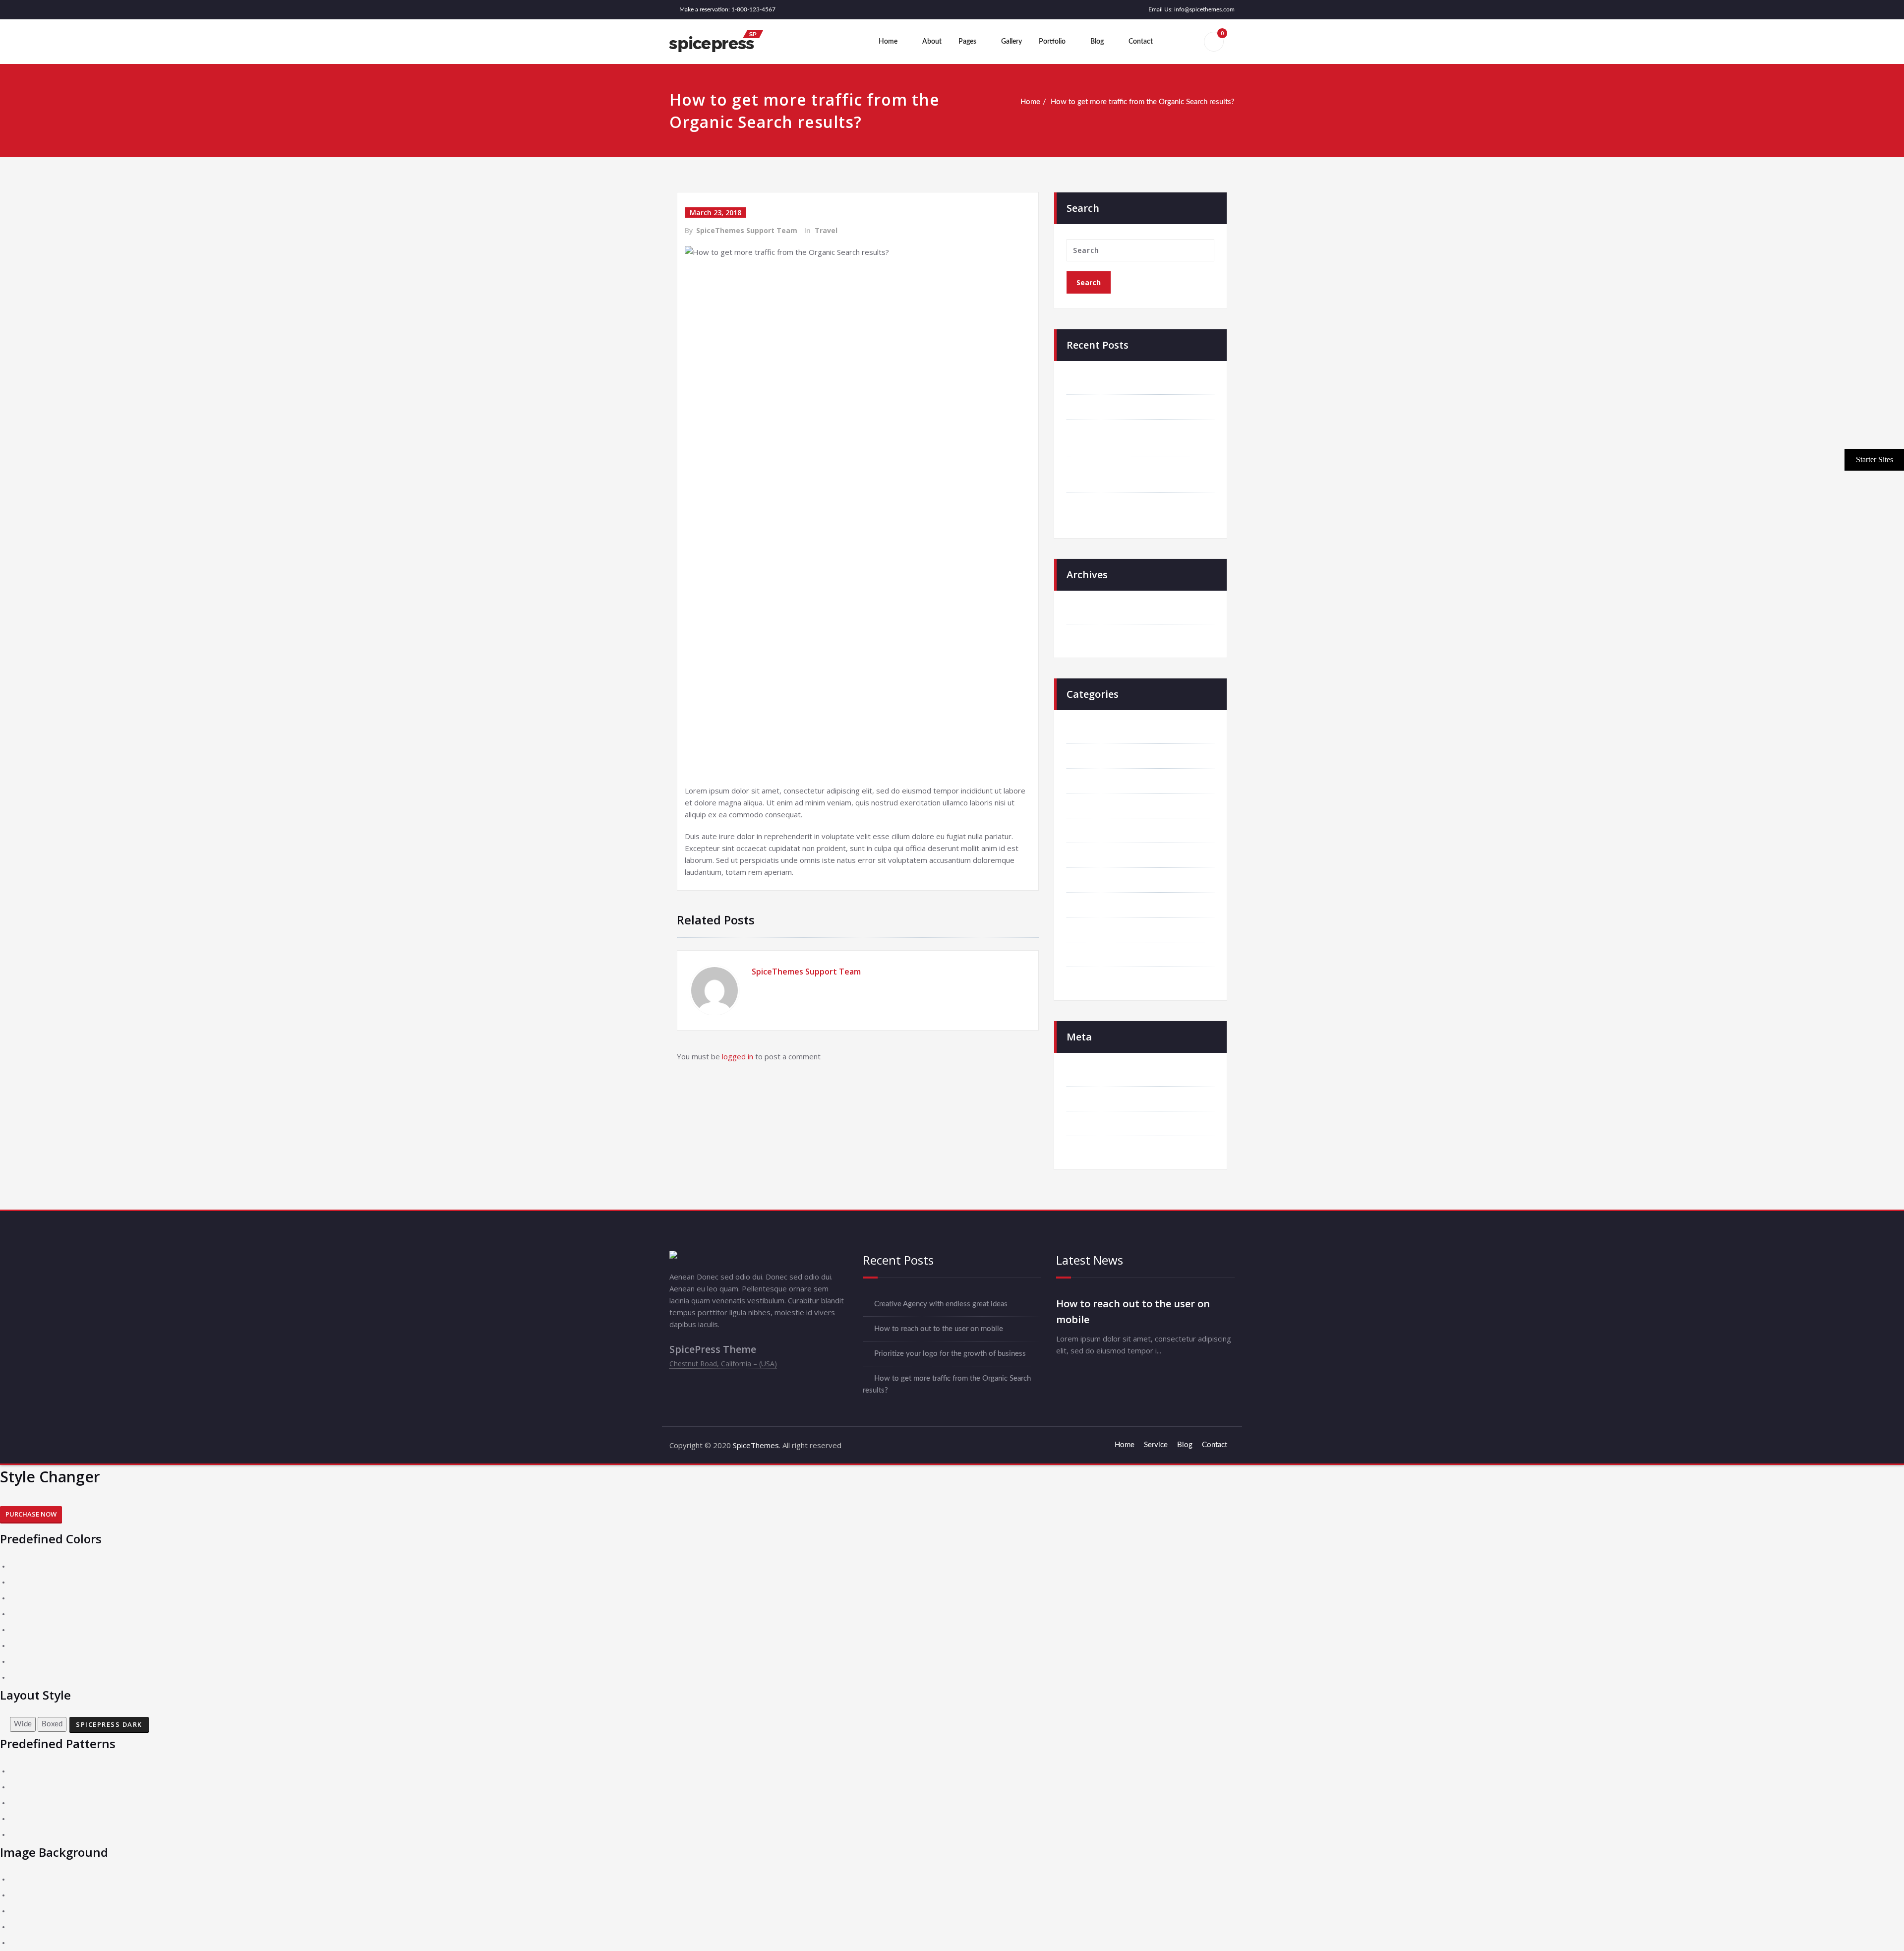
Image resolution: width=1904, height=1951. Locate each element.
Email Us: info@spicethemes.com (1191, 9)
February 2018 (1102, 637)
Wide (23, 1724)
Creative (1092, 806)
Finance (1090, 830)
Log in (1088, 1074)
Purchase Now (31, 1514)
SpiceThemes (755, 1445)
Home (888, 42)
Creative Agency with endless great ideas (1145, 382)
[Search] (1182, 42)
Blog (1097, 42)
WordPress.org (1102, 1148)
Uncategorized (1101, 979)
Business (1093, 756)
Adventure (1095, 731)
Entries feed (1098, 1099)
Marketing (1095, 880)
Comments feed (1104, 1124)
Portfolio (1052, 42)
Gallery (1011, 42)
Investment (1096, 855)
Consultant (1096, 781)
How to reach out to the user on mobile (1142, 407)
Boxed (52, 1724)
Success (1091, 930)
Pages (967, 42)
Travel (826, 230)
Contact (1141, 42)
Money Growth (1103, 905)
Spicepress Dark (109, 1724)
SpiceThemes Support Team (747, 230)
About (932, 42)
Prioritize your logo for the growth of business (950, 1354)
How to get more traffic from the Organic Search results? (1143, 102)
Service (1156, 1445)
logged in (738, 1056)
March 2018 (1098, 612)
